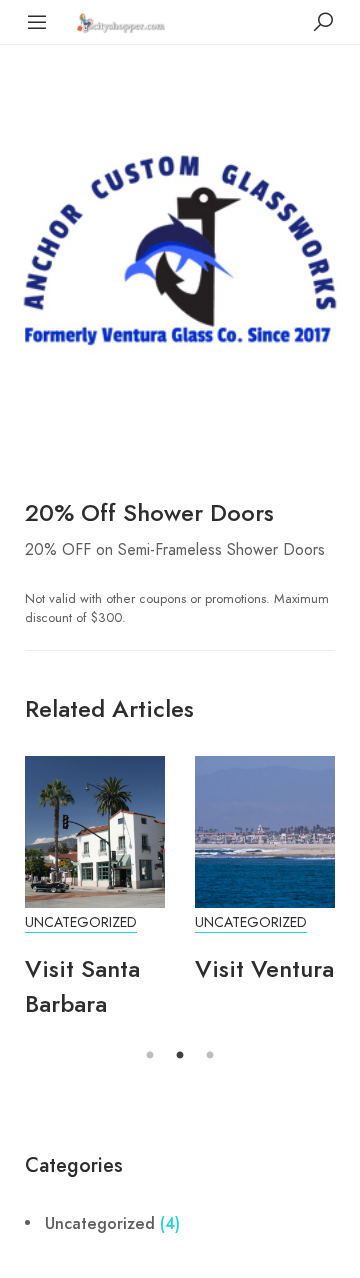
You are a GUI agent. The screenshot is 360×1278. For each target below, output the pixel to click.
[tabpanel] (95, 898)
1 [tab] (150, 1056)
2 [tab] (180, 1056)
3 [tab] (210, 1056)
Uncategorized (81, 922)
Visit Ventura (264, 968)
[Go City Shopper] (123, 21)
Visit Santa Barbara (82, 986)
